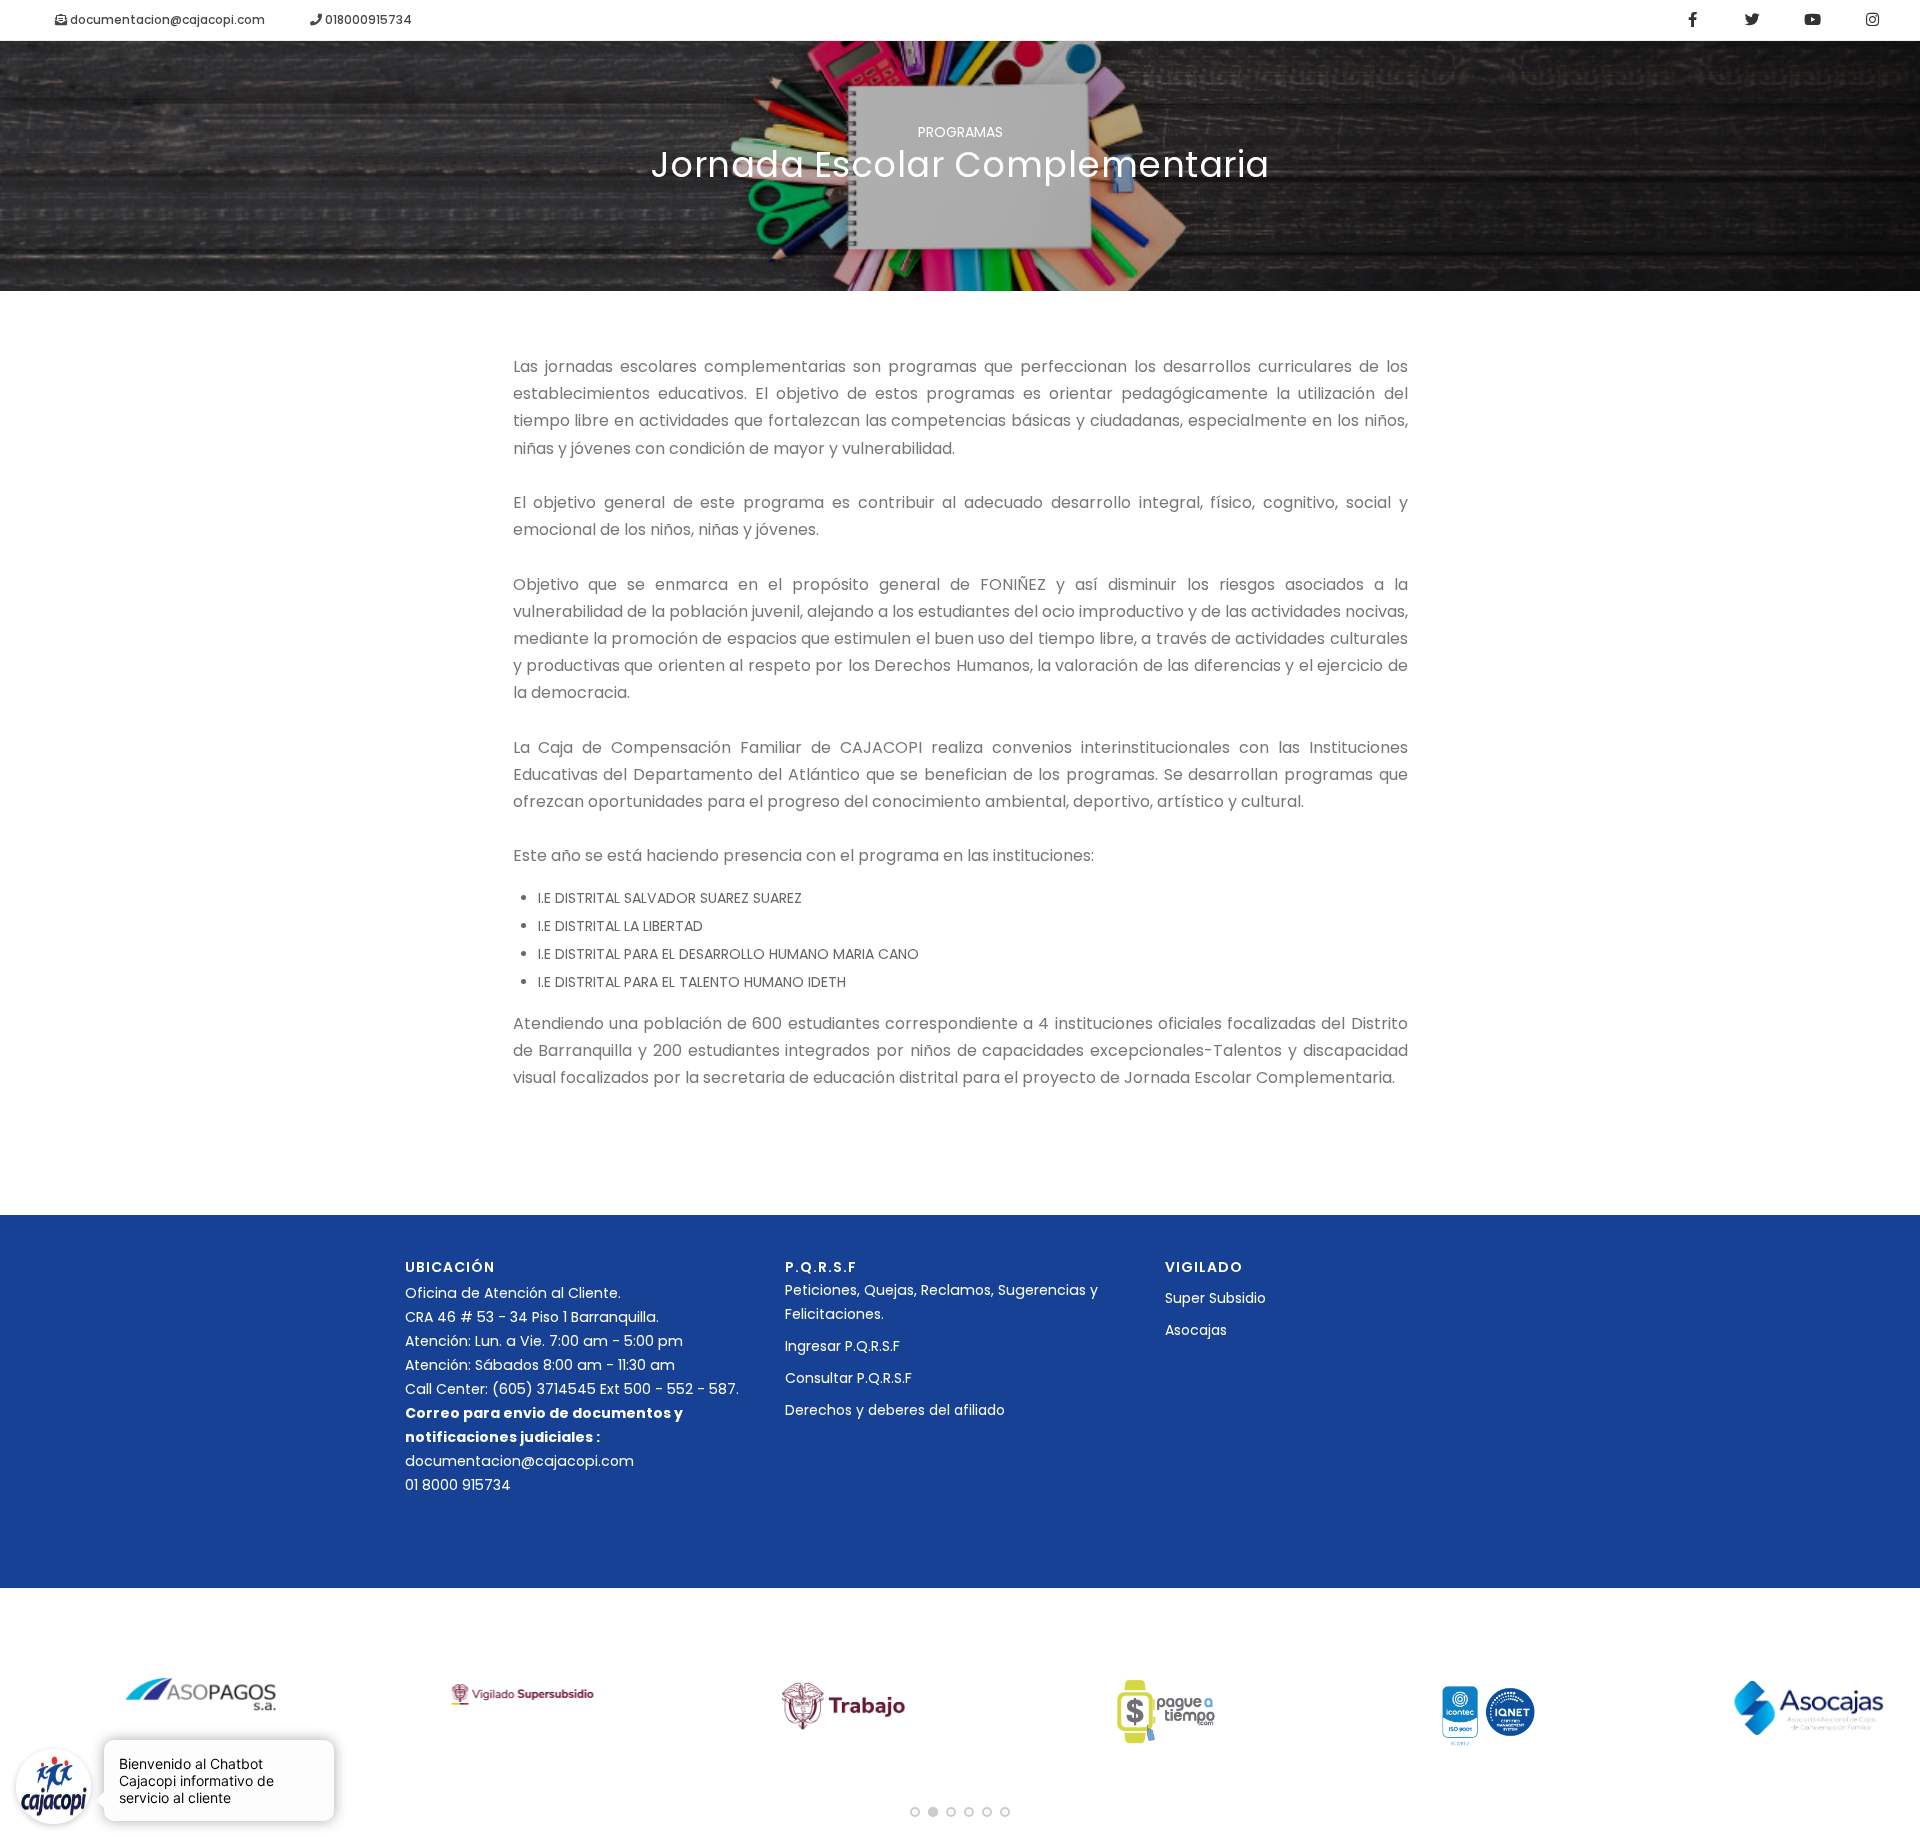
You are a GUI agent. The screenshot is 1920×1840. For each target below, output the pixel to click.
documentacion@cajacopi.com (166, 19)
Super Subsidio (1215, 1298)
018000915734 (367, 19)
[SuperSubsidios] (523, 1694)
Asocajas (1196, 1330)
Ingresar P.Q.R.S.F (842, 1346)
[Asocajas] (1809, 1706)
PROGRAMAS (960, 132)
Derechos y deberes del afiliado (895, 1410)
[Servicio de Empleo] (844, 1704)
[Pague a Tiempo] (1166, 1710)
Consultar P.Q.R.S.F (848, 1378)
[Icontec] (1487, 1713)
